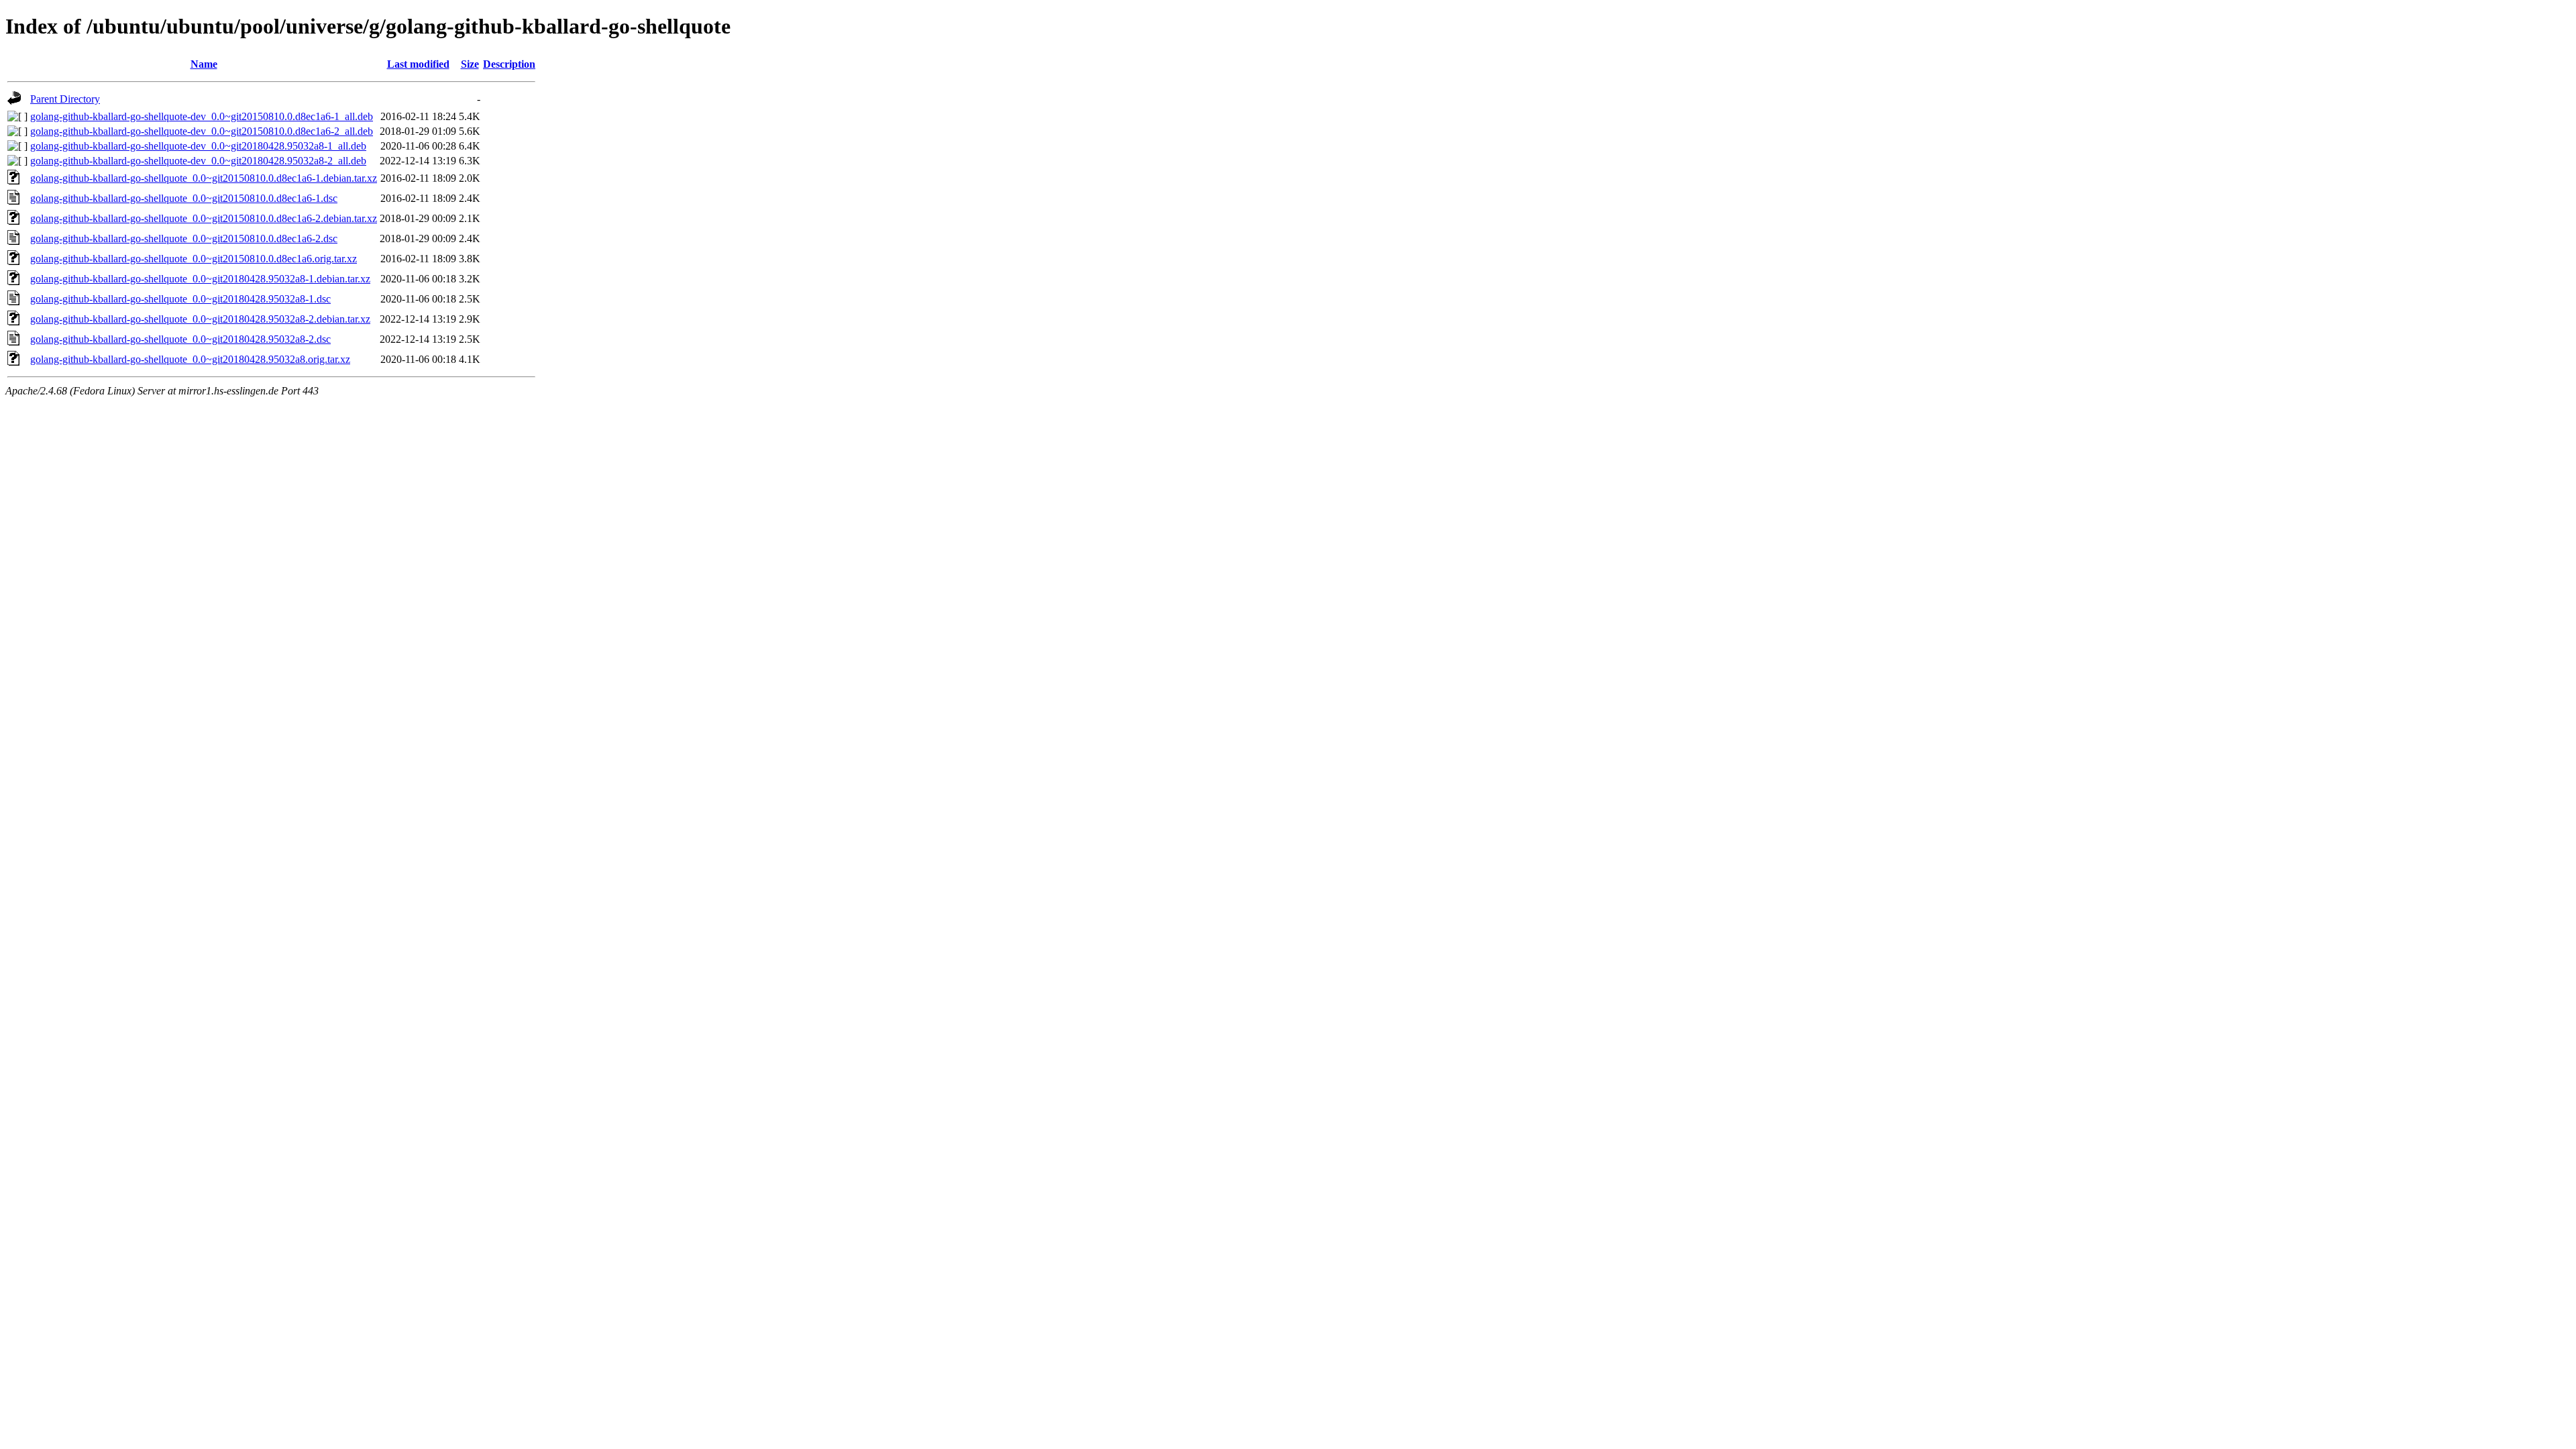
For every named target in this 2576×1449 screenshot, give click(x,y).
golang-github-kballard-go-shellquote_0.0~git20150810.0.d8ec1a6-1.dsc (184, 198)
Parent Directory (65, 99)
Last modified (418, 64)
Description (509, 64)
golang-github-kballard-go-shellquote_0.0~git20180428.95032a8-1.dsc (180, 299)
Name (204, 64)
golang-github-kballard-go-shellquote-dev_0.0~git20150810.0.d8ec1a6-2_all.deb (202, 131)
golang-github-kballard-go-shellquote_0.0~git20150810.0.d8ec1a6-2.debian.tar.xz (204, 218)
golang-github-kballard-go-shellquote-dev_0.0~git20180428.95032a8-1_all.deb (198, 146)
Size (470, 64)
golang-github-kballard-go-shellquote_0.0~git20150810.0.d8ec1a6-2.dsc (184, 238)
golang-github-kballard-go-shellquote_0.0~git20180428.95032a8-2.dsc (180, 339)
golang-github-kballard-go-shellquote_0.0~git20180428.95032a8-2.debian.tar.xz (200, 319)
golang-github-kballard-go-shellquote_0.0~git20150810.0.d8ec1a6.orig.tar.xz (194, 259)
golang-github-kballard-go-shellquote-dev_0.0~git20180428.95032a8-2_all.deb (198, 161)
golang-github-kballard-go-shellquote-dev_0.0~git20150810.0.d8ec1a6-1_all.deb (202, 116)
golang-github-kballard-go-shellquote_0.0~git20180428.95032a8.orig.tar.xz (190, 359)
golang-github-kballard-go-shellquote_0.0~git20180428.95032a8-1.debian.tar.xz (200, 279)
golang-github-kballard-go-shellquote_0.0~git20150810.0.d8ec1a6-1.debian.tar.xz (204, 178)
